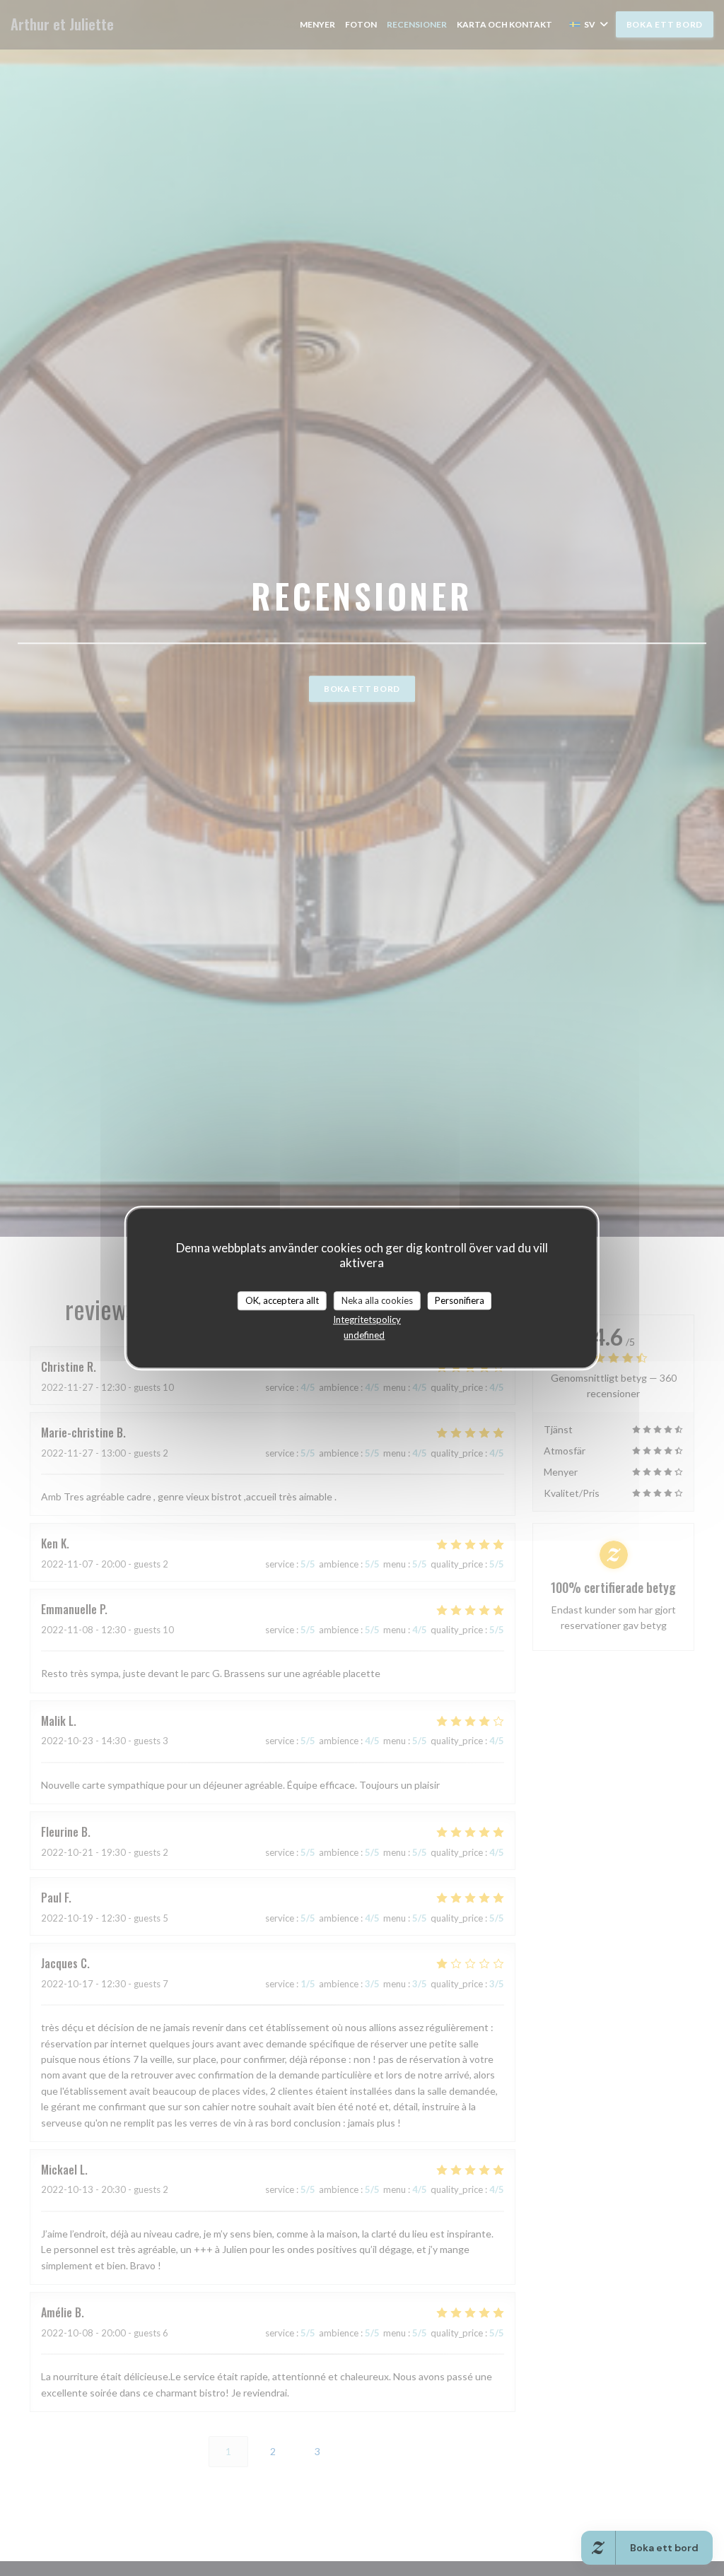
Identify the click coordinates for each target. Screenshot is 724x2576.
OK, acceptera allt (282, 1300)
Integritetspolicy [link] (367, 1319)
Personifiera (460, 1300)
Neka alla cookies (377, 1300)
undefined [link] (364, 1335)
